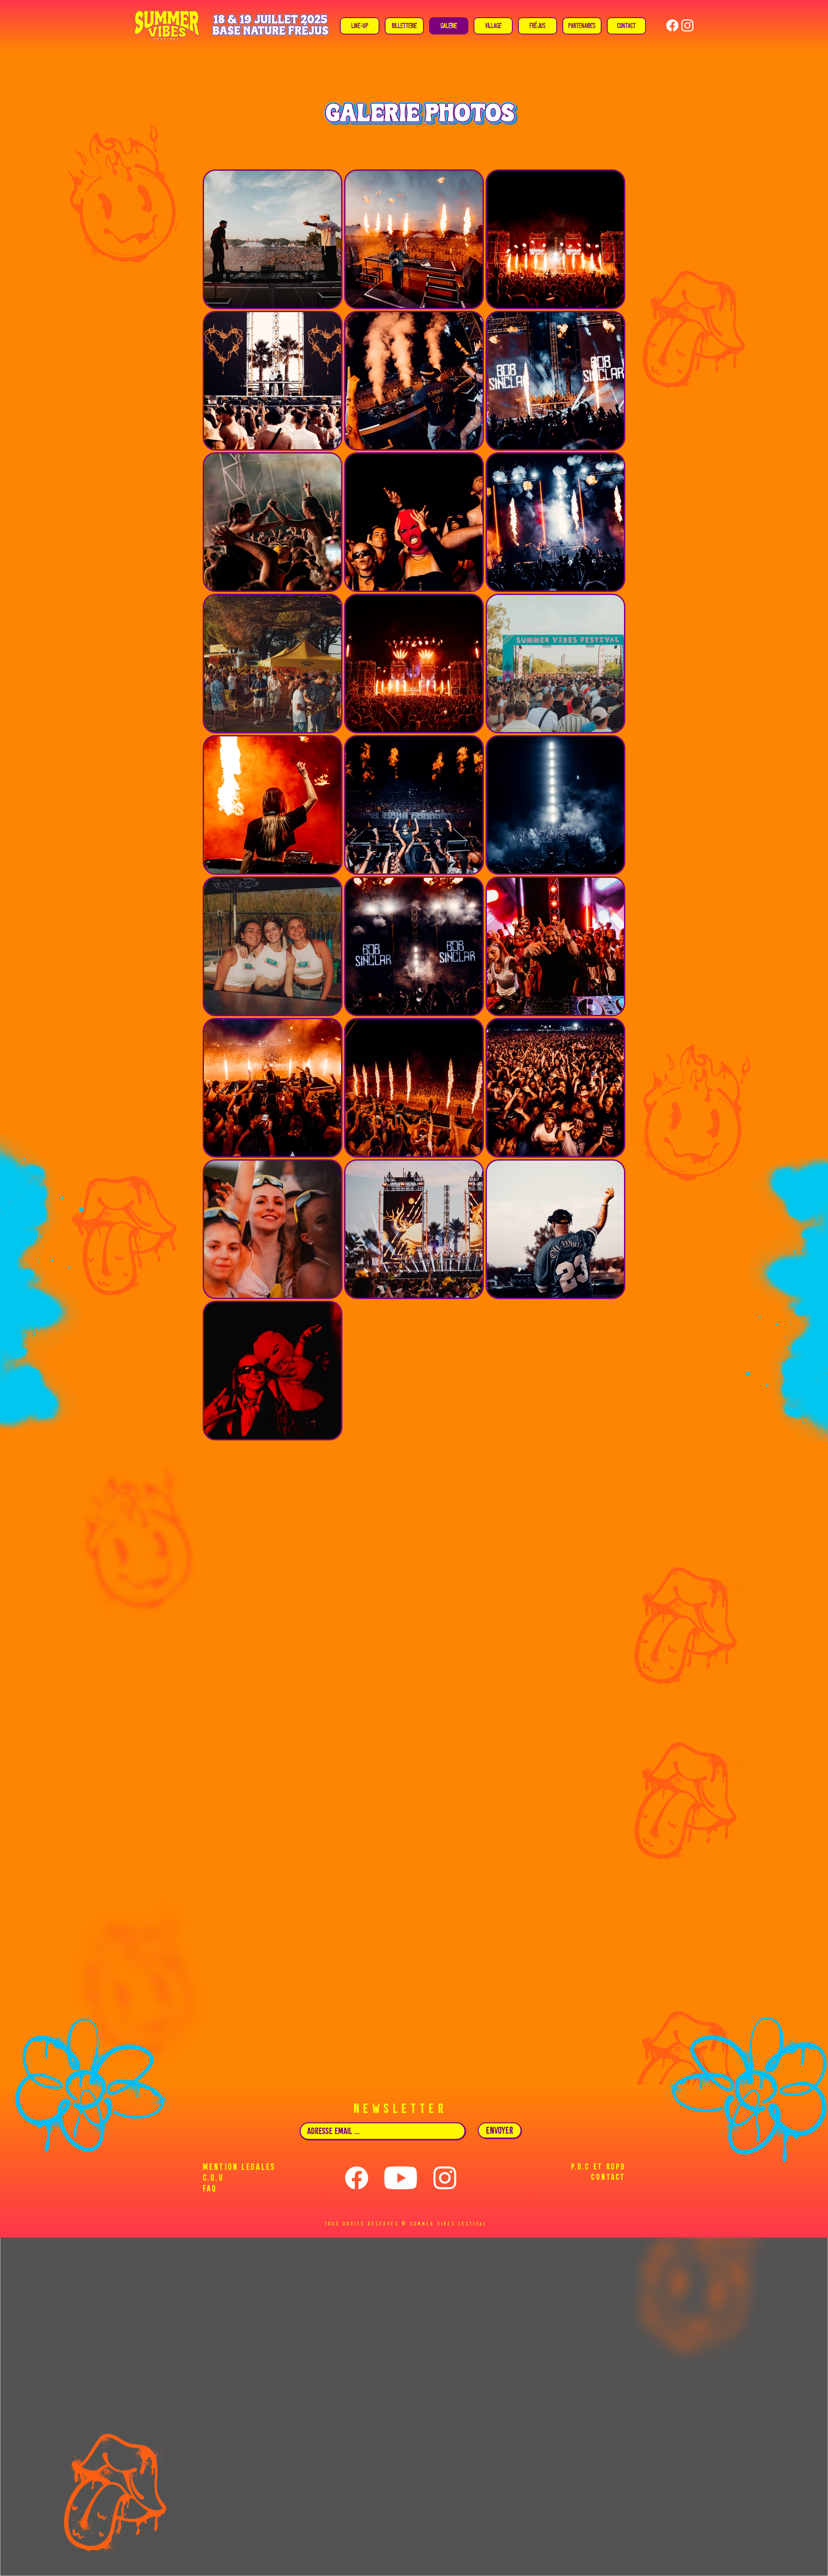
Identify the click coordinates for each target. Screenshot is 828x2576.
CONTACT (608, 2177)
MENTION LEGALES (239, 2167)
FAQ (210, 2188)
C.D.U (213, 2177)
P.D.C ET (587, 2166)
